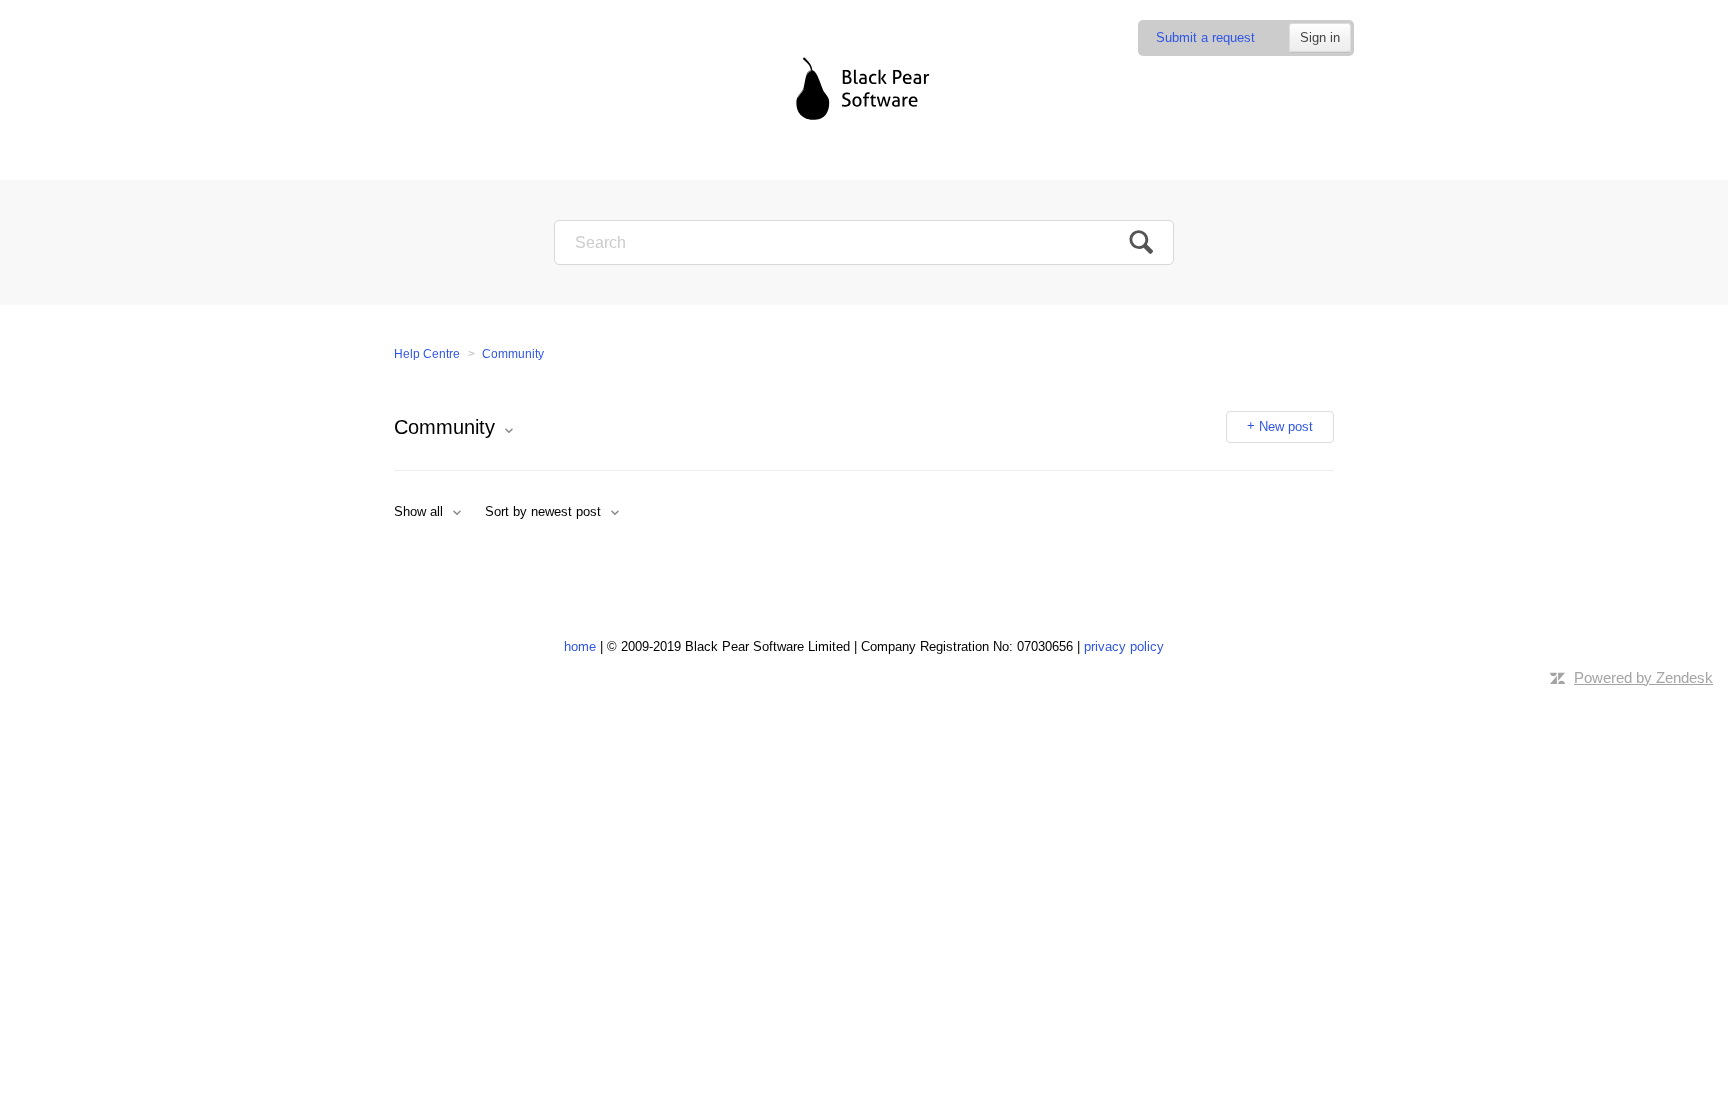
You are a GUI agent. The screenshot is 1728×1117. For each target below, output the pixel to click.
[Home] (864, 89)
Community (513, 354)
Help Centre (427, 354)
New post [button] (1286, 426)
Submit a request (1205, 37)
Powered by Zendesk (1643, 677)
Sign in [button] (1320, 37)
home (580, 646)
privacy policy (1124, 646)
